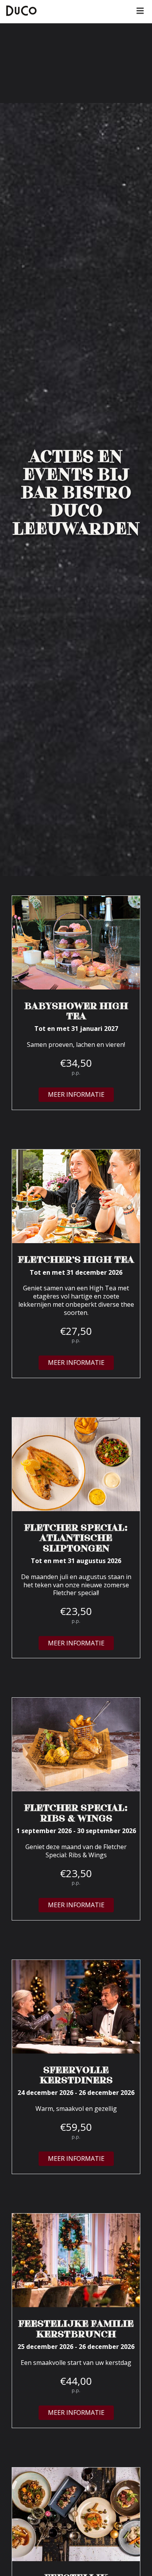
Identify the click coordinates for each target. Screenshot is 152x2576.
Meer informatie (76, 1094)
